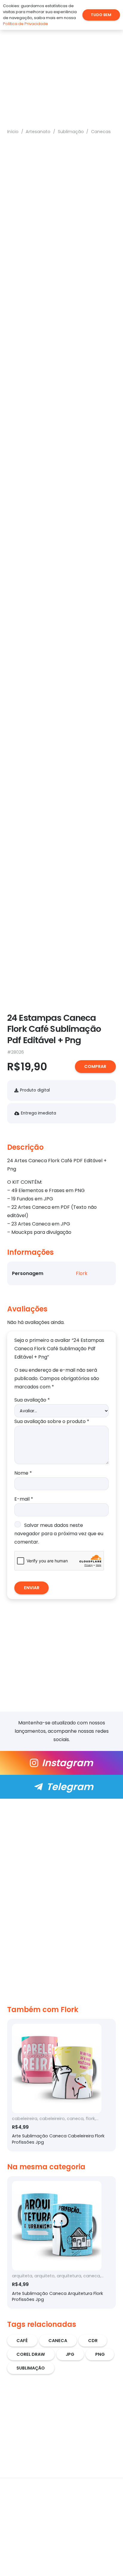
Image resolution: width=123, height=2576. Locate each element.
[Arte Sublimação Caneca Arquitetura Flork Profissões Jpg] (61, 2242)
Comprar (95, 1066)
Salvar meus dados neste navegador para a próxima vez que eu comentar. (59, 1534)
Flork (82, 1273)
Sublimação (71, 132)
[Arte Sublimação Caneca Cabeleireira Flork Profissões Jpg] (61, 2085)
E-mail (24, 1499)
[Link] (61, 1763)
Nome (23, 1473)
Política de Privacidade (26, 24)
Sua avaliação (32, 1400)
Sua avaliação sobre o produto (52, 1421)
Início (13, 132)
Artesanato (38, 132)
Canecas (101, 132)
